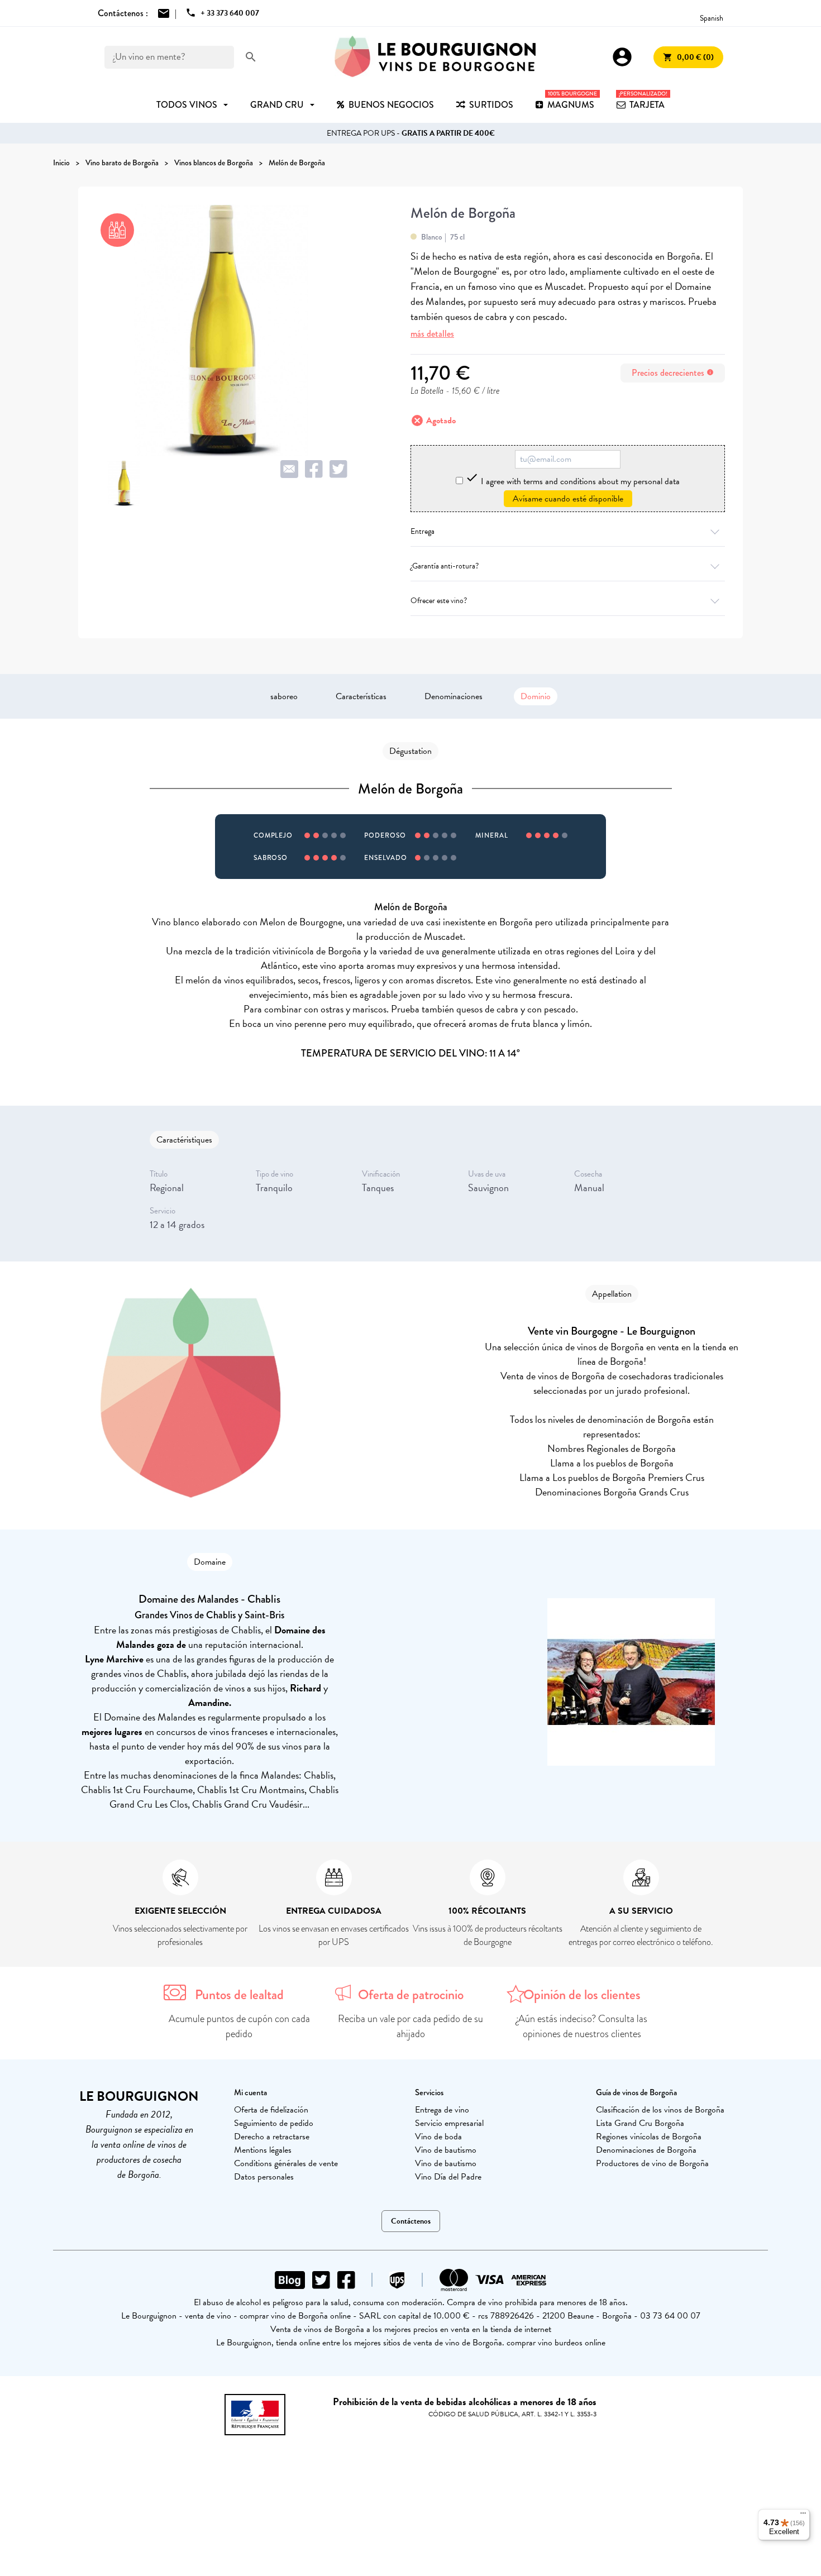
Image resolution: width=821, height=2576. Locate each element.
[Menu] (803, 2516)
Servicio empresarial (449, 2123)
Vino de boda (438, 2137)
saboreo (284, 696)
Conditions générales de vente (286, 2163)
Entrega (423, 531)
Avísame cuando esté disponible (568, 499)
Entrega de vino (442, 2110)
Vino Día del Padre (448, 2177)
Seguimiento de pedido (274, 2123)
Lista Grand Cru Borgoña (640, 2123)
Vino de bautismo (446, 2150)
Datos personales (264, 2177)
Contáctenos (411, 2221)
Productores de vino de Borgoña (652, 2163)
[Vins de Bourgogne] (435, 57)
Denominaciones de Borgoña (646, 2150)
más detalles (432, 334)
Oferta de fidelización (271, 2110)
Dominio (536, 696)
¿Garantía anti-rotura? (445, 566)
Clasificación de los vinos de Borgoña (660, 2110)
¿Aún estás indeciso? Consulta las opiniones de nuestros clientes (582, 2026)
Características (361, 696)
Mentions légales (263, 2150)
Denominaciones (454, 696)
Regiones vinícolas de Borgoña (649, 2137)
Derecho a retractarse (272, 2137)
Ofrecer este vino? (439, 601)
